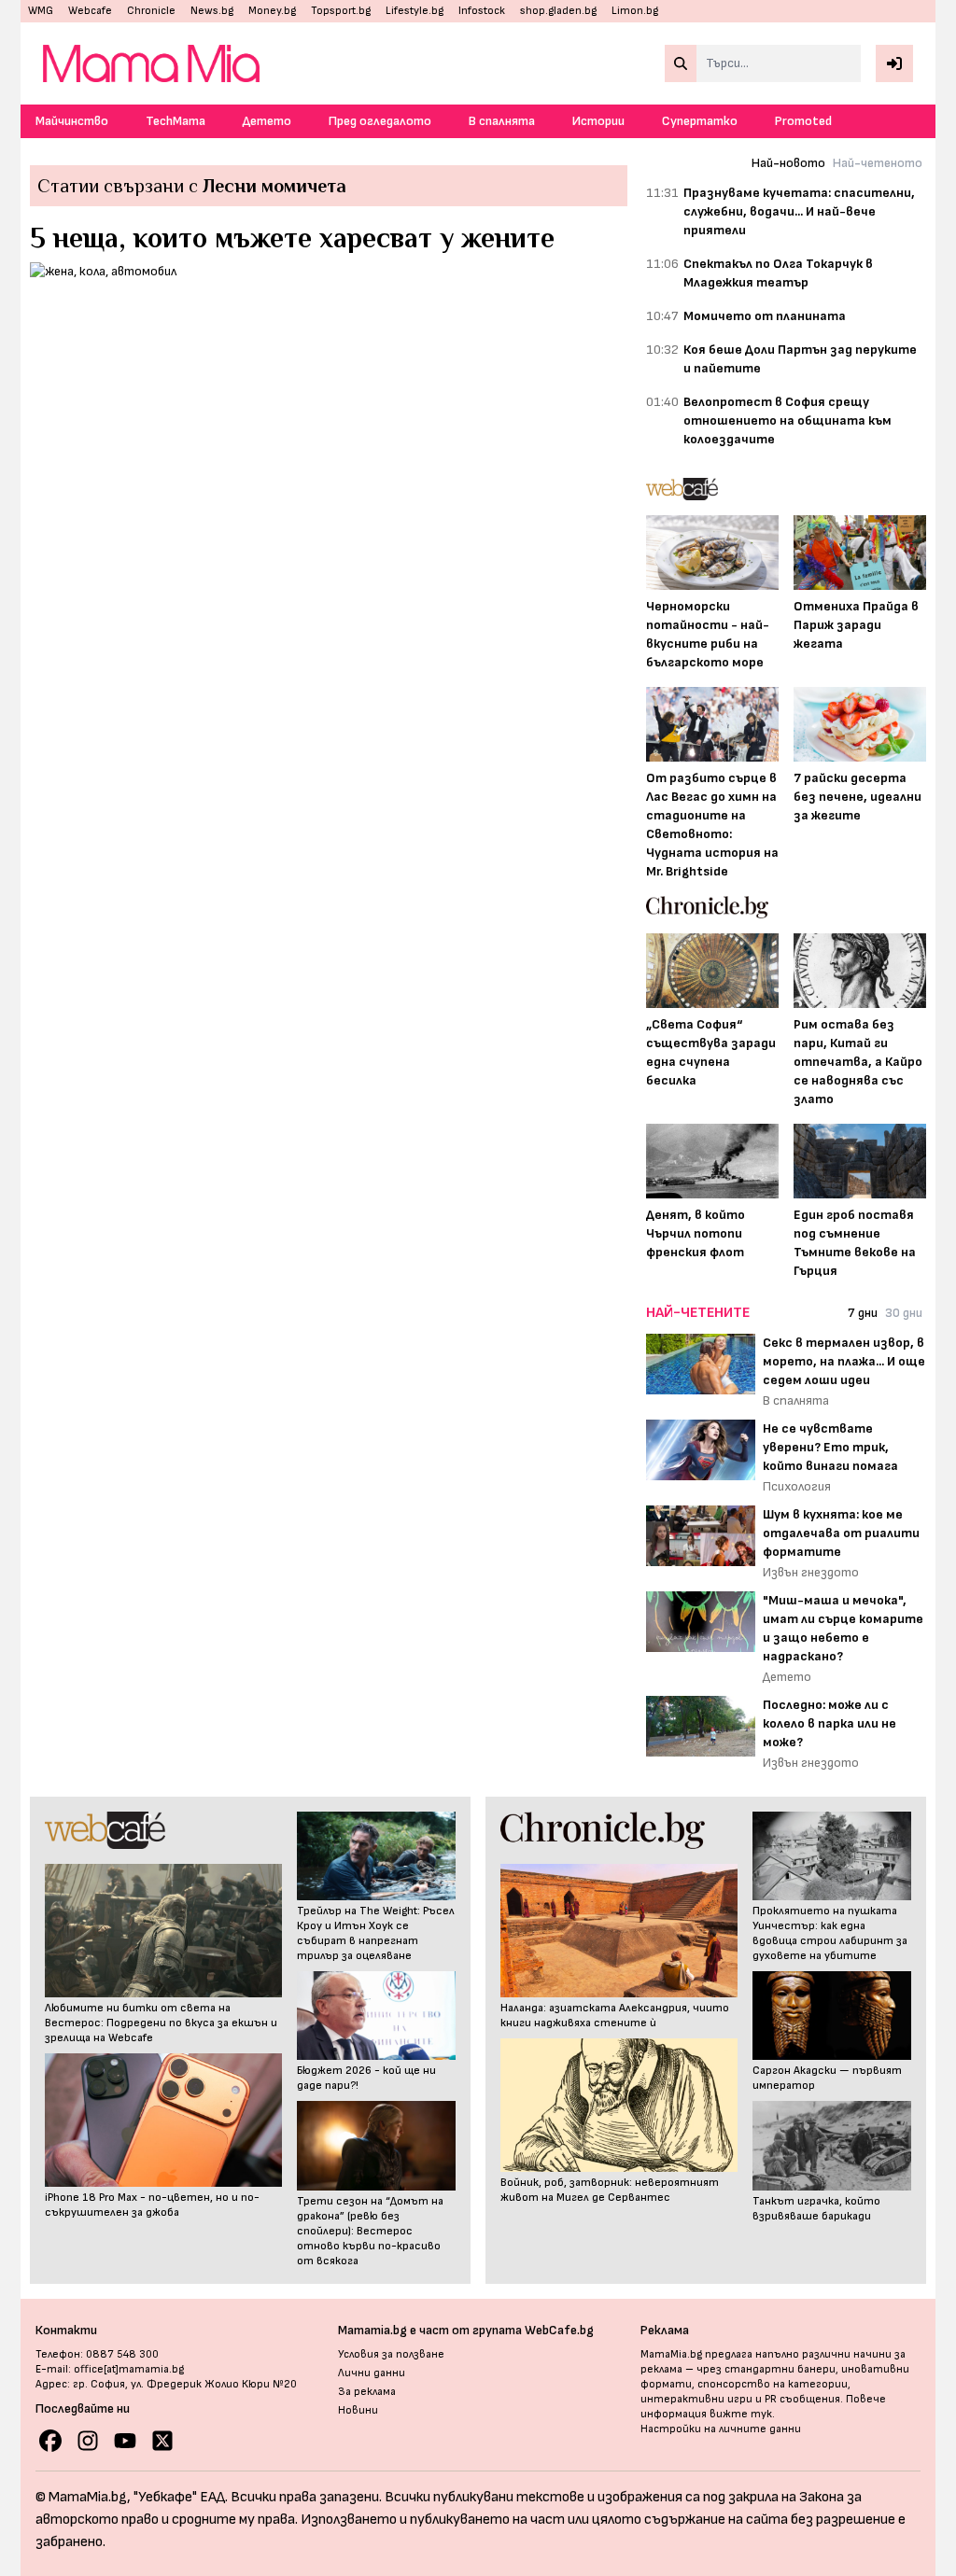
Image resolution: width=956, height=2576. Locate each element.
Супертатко (700, 121)
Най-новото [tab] (788, 163)
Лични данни (372, 2373)
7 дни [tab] (863, 1313)
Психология (797, 1486)
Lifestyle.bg (415, 11)
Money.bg (272, 11)
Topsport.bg (341, 11)
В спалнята (502, 121)
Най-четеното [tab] (878, 163)
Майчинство (72, 121)
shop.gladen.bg (558, 11)
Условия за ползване (391, 2354)
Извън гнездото (811, 1572)
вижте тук (741, 2414)
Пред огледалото (380, 121)
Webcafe (90, 11)
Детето (267, 121)
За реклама (367, 2392)
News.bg (212, 11)
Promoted (803, 121)
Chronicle (151, 11)
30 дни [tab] (904, 1313)
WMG (41, 11)
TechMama (176, 121)
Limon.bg (635, 11)
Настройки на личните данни (721, 2429)
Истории (598, 121)
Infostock (482, 11)
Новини (358, 2410)
